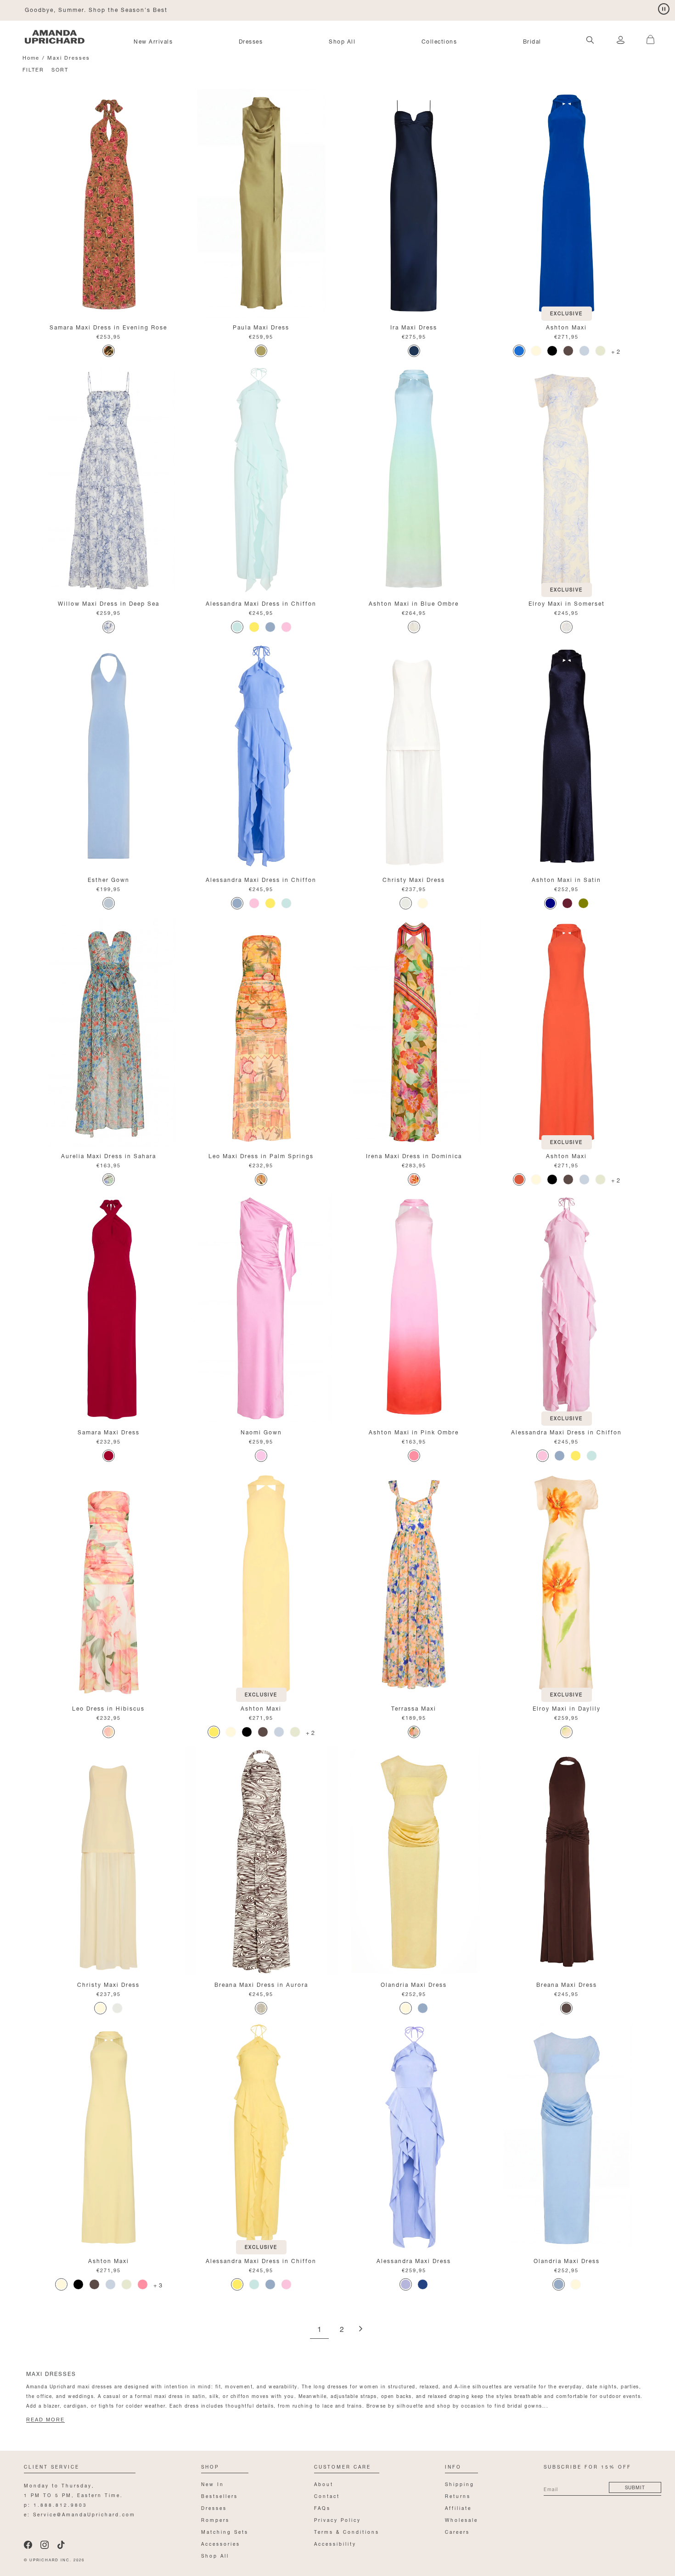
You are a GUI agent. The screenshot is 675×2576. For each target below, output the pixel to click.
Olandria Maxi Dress (414, 1984)
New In (213, 2484)
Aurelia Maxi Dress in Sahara (109, 1155)
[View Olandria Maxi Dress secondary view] (414, 1861)
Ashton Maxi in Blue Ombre (414, 603)
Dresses (251, 41)
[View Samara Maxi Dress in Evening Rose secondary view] (109, 204)
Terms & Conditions (347, 2531)
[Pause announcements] (664, 9)
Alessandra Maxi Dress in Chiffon (261, 603)
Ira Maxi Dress (414, 326)
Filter (33, 69)
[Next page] (360, 2329)
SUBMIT (635, 2487)
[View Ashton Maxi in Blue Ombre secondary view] (414, 480)
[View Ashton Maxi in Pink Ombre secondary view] (414, 1309)
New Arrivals (153, 41)
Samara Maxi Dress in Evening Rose (108, 326)
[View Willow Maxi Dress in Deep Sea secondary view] (109, 480)
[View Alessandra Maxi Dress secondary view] (414, 2137)
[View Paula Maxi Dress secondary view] (262, 204)
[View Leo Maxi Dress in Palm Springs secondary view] (262, 1032)
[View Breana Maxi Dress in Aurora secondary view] (262, 1861)
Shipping (460, 2484)
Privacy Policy (337, 2519)
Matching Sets (225, 2531)
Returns (458, 2495)
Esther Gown (109, 879)
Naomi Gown (261, 1431)
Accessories (221, 2543)
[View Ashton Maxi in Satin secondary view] (567, 756)
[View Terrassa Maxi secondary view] (414, 1585)
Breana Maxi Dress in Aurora (261, 1984)
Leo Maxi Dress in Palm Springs (261, 1155)
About (324, 2484)
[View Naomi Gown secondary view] (262, 1309)
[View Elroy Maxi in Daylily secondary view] (567, 1585)
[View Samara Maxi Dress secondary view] (109, 1309)
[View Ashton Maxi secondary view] (567, 204)
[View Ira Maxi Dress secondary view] (414, 204)
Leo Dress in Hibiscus (108, 1708)
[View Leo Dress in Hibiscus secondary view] (109, 1585)
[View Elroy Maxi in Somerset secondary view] (567, 480)
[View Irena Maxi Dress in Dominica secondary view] (414, 1032)
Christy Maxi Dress (414, 879)
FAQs (322, 2507)
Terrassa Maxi (414, 1708)
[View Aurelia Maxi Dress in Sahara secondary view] (109, 1032)
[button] (647, 34)
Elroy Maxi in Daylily (567, 1708)
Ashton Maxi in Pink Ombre (414, 1431)
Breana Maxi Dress (567, 1984)
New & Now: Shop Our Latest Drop (82, 9)
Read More (45, 2420)
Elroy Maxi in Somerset (567, 603)
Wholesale (461, 2519)
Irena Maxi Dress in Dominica (414, 1155)
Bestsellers (219, 2495)
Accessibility (335, 2543)
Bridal (532, 41)
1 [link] (319, 2330)
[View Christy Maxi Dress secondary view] (414, 756)
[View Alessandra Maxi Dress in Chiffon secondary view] (262, 480)
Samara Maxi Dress (109, 1431)
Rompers (215, 2519)
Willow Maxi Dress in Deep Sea (109, 603)
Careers (457, 2531)
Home (31, 57)
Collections (439, 41)
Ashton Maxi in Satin (566, 879)
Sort (60, 69)
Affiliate (458, 2507)
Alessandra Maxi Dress (414, 2260)
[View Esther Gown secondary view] (109, 756)
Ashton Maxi (566, 326)
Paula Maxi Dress (261, 326)
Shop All (342, 41)
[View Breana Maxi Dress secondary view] (567, 1861)
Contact (327, 2495)
